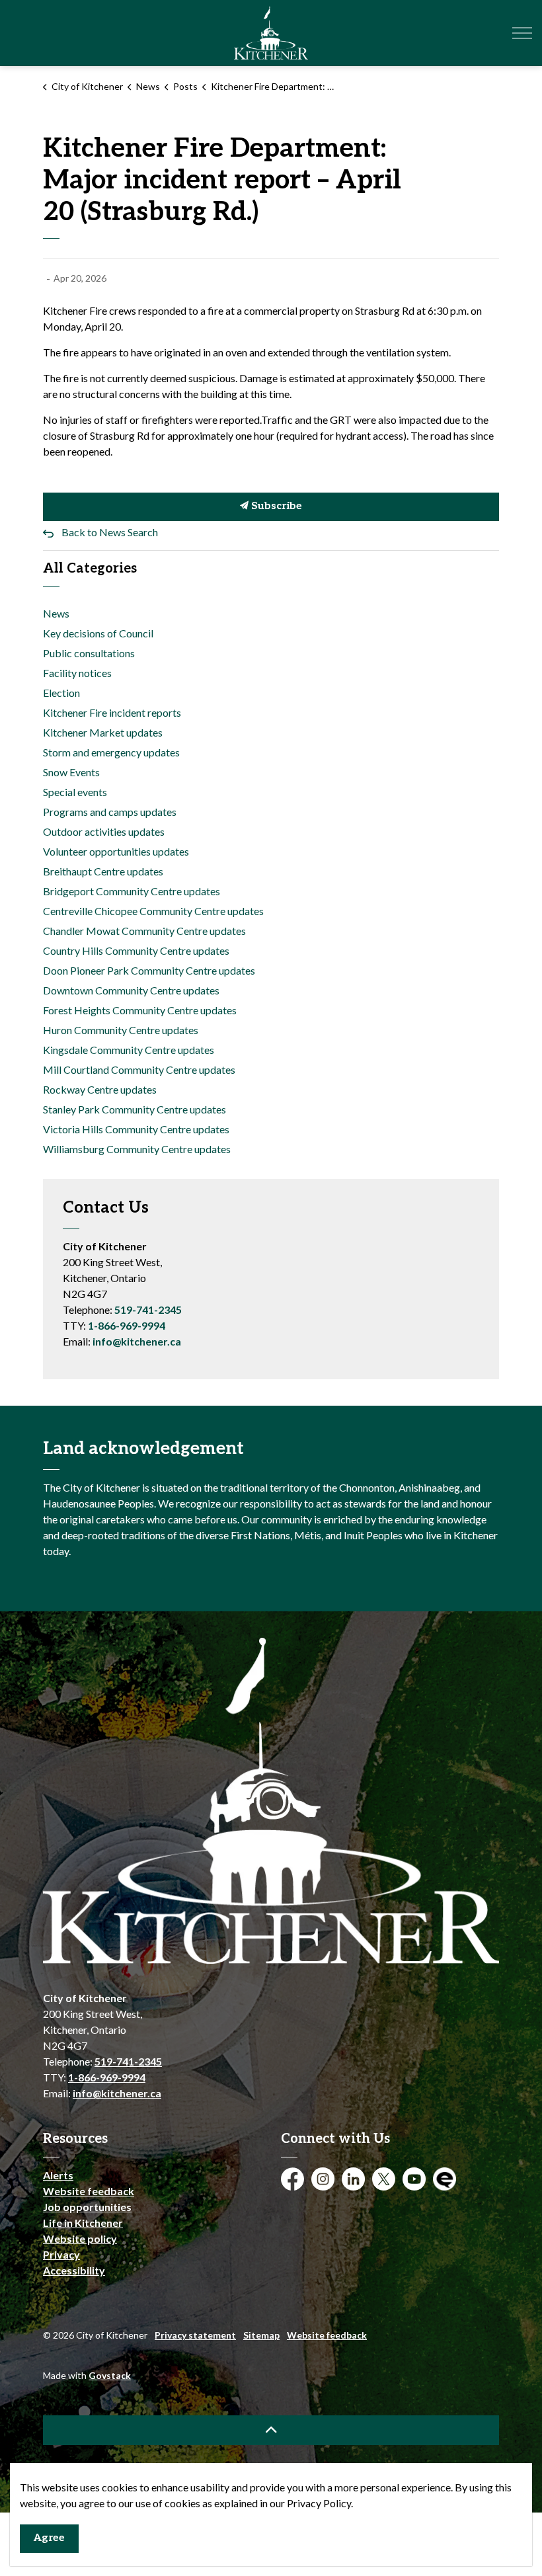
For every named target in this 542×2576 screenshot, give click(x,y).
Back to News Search (110, 532)
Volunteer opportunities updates (116, 851)
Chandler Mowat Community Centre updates (144, 931)
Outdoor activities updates (104, 831)
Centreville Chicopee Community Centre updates (153, 911)
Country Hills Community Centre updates (136, 950)
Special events (75, 792)
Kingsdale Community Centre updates (129, 1050)
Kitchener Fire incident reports (112, 712)
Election (61, 693)
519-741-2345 (148, 1309)
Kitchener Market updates (103, 732)
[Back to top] (271, 2430)
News (56, 613)
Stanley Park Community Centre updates (135, 1109)
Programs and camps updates (110, 812)
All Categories (90, 569)
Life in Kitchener (83, 2223)
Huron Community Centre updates (121, 1030)
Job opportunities (87, 2207)
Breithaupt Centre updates (103, 871)
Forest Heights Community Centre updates (140, 1010)
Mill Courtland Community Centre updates (139, 1069)
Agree (49, 2538)
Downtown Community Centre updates (131, 990)
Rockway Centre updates (100, 1089)
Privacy (61, 2254)
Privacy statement (195, 2335)
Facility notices (77, 673)
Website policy (80, 2238)
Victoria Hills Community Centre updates (136, 1129)
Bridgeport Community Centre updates (132, 891)
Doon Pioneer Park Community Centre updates (149, 970)
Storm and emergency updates (111, 752)
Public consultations (89, 653)
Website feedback (89, 2191)
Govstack (110, 2375)
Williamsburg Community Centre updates (137, 1149)
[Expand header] (522, 33)
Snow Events (71, 772)
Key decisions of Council (98, 633)
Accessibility (74, 2270)
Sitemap (261, 2335)
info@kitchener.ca (137, 1341)
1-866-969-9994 (127, 1325)
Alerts (58, 2175)
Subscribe (275, 506)
